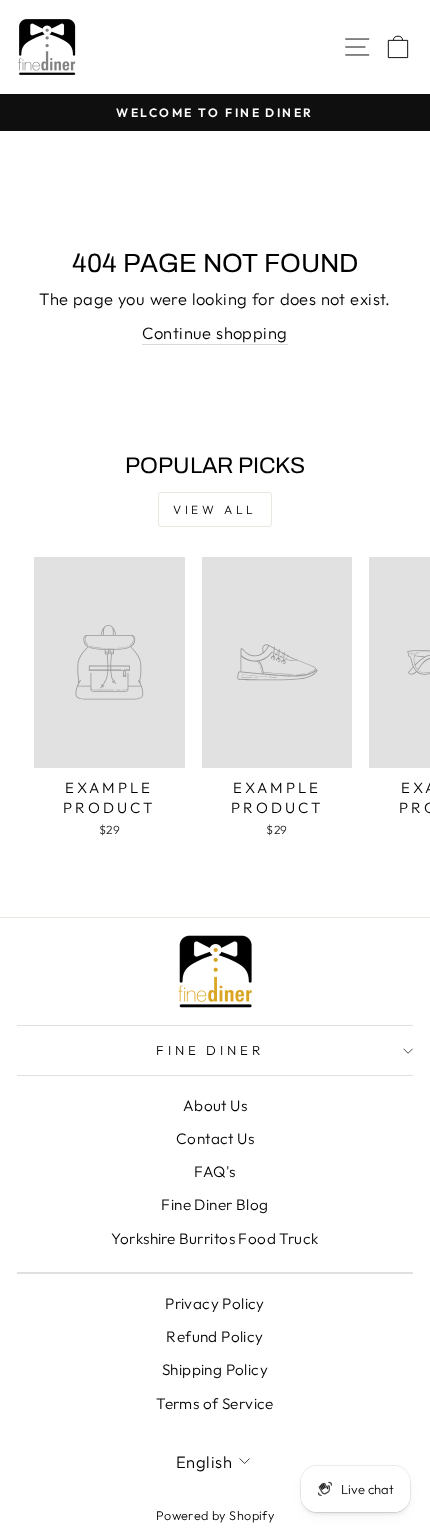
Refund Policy (214, 1336)
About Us (215, 1105)
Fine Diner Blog (214, 1204)
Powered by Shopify (215, 1515)
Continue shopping (214, 332)
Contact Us (215, 1138)
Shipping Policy (215, 1369)
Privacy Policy (215, 1303)
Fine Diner (210, 1050)
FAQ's (214, 1171)
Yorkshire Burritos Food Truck (214, 1238)
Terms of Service (215, 1403)
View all (215, 509)
